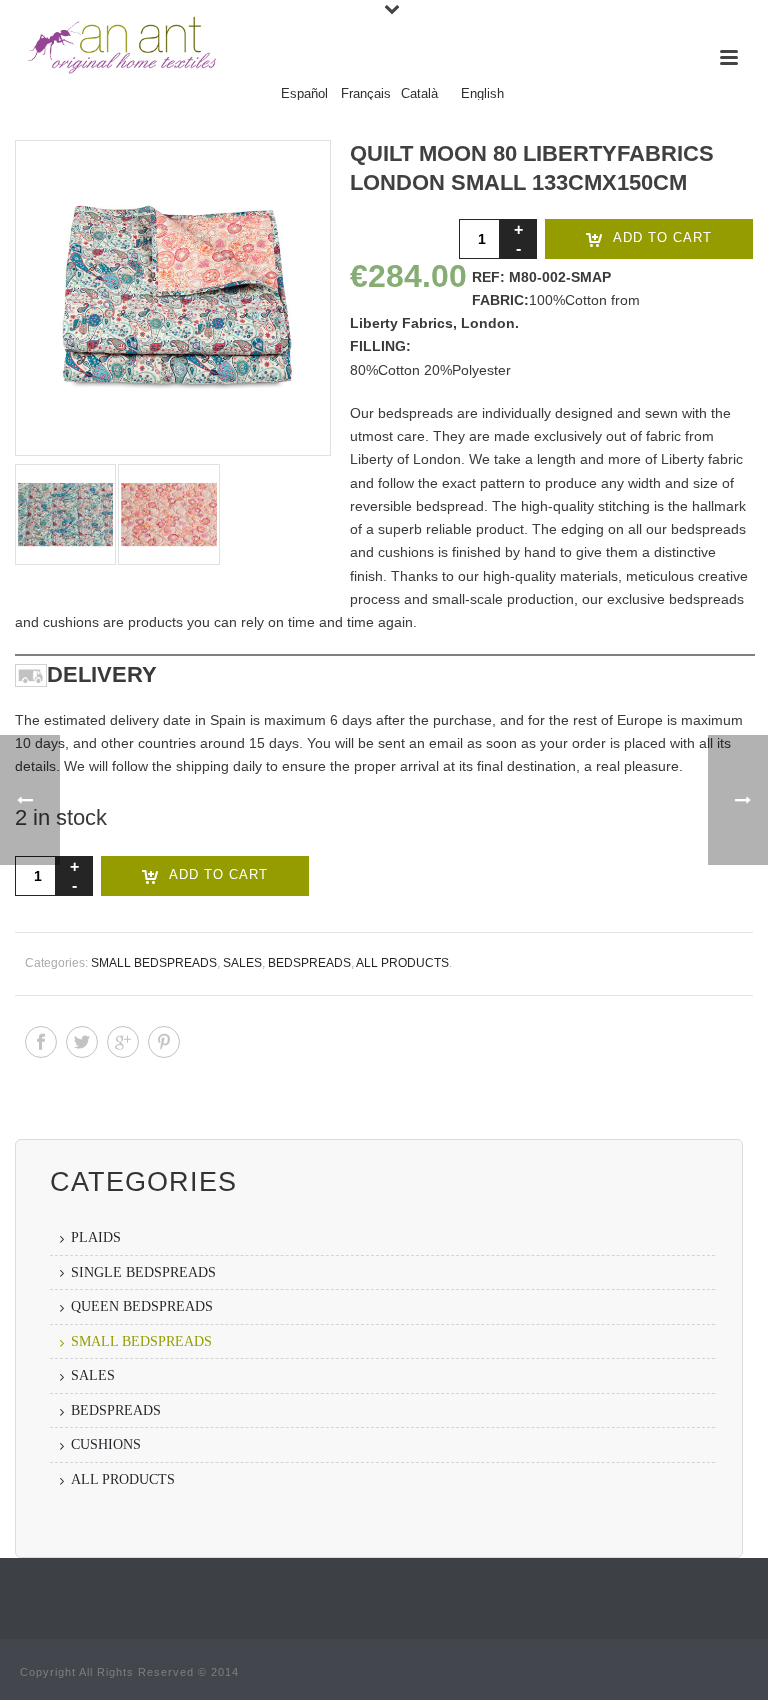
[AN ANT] (120, 45)
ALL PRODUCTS (402, 963)
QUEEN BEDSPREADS (142, 1306)
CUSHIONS (106, 1444)
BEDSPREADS (309, 963)
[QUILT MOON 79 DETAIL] (62, 514)
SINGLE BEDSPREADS (143, 1272)
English (482, 94)
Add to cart (662, 238)
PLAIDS (96, 1237)
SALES (242, 963)
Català (419, 94)
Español (304, 94)
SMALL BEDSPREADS (154, 963)
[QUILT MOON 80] (170, 298)
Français (366, 94)
